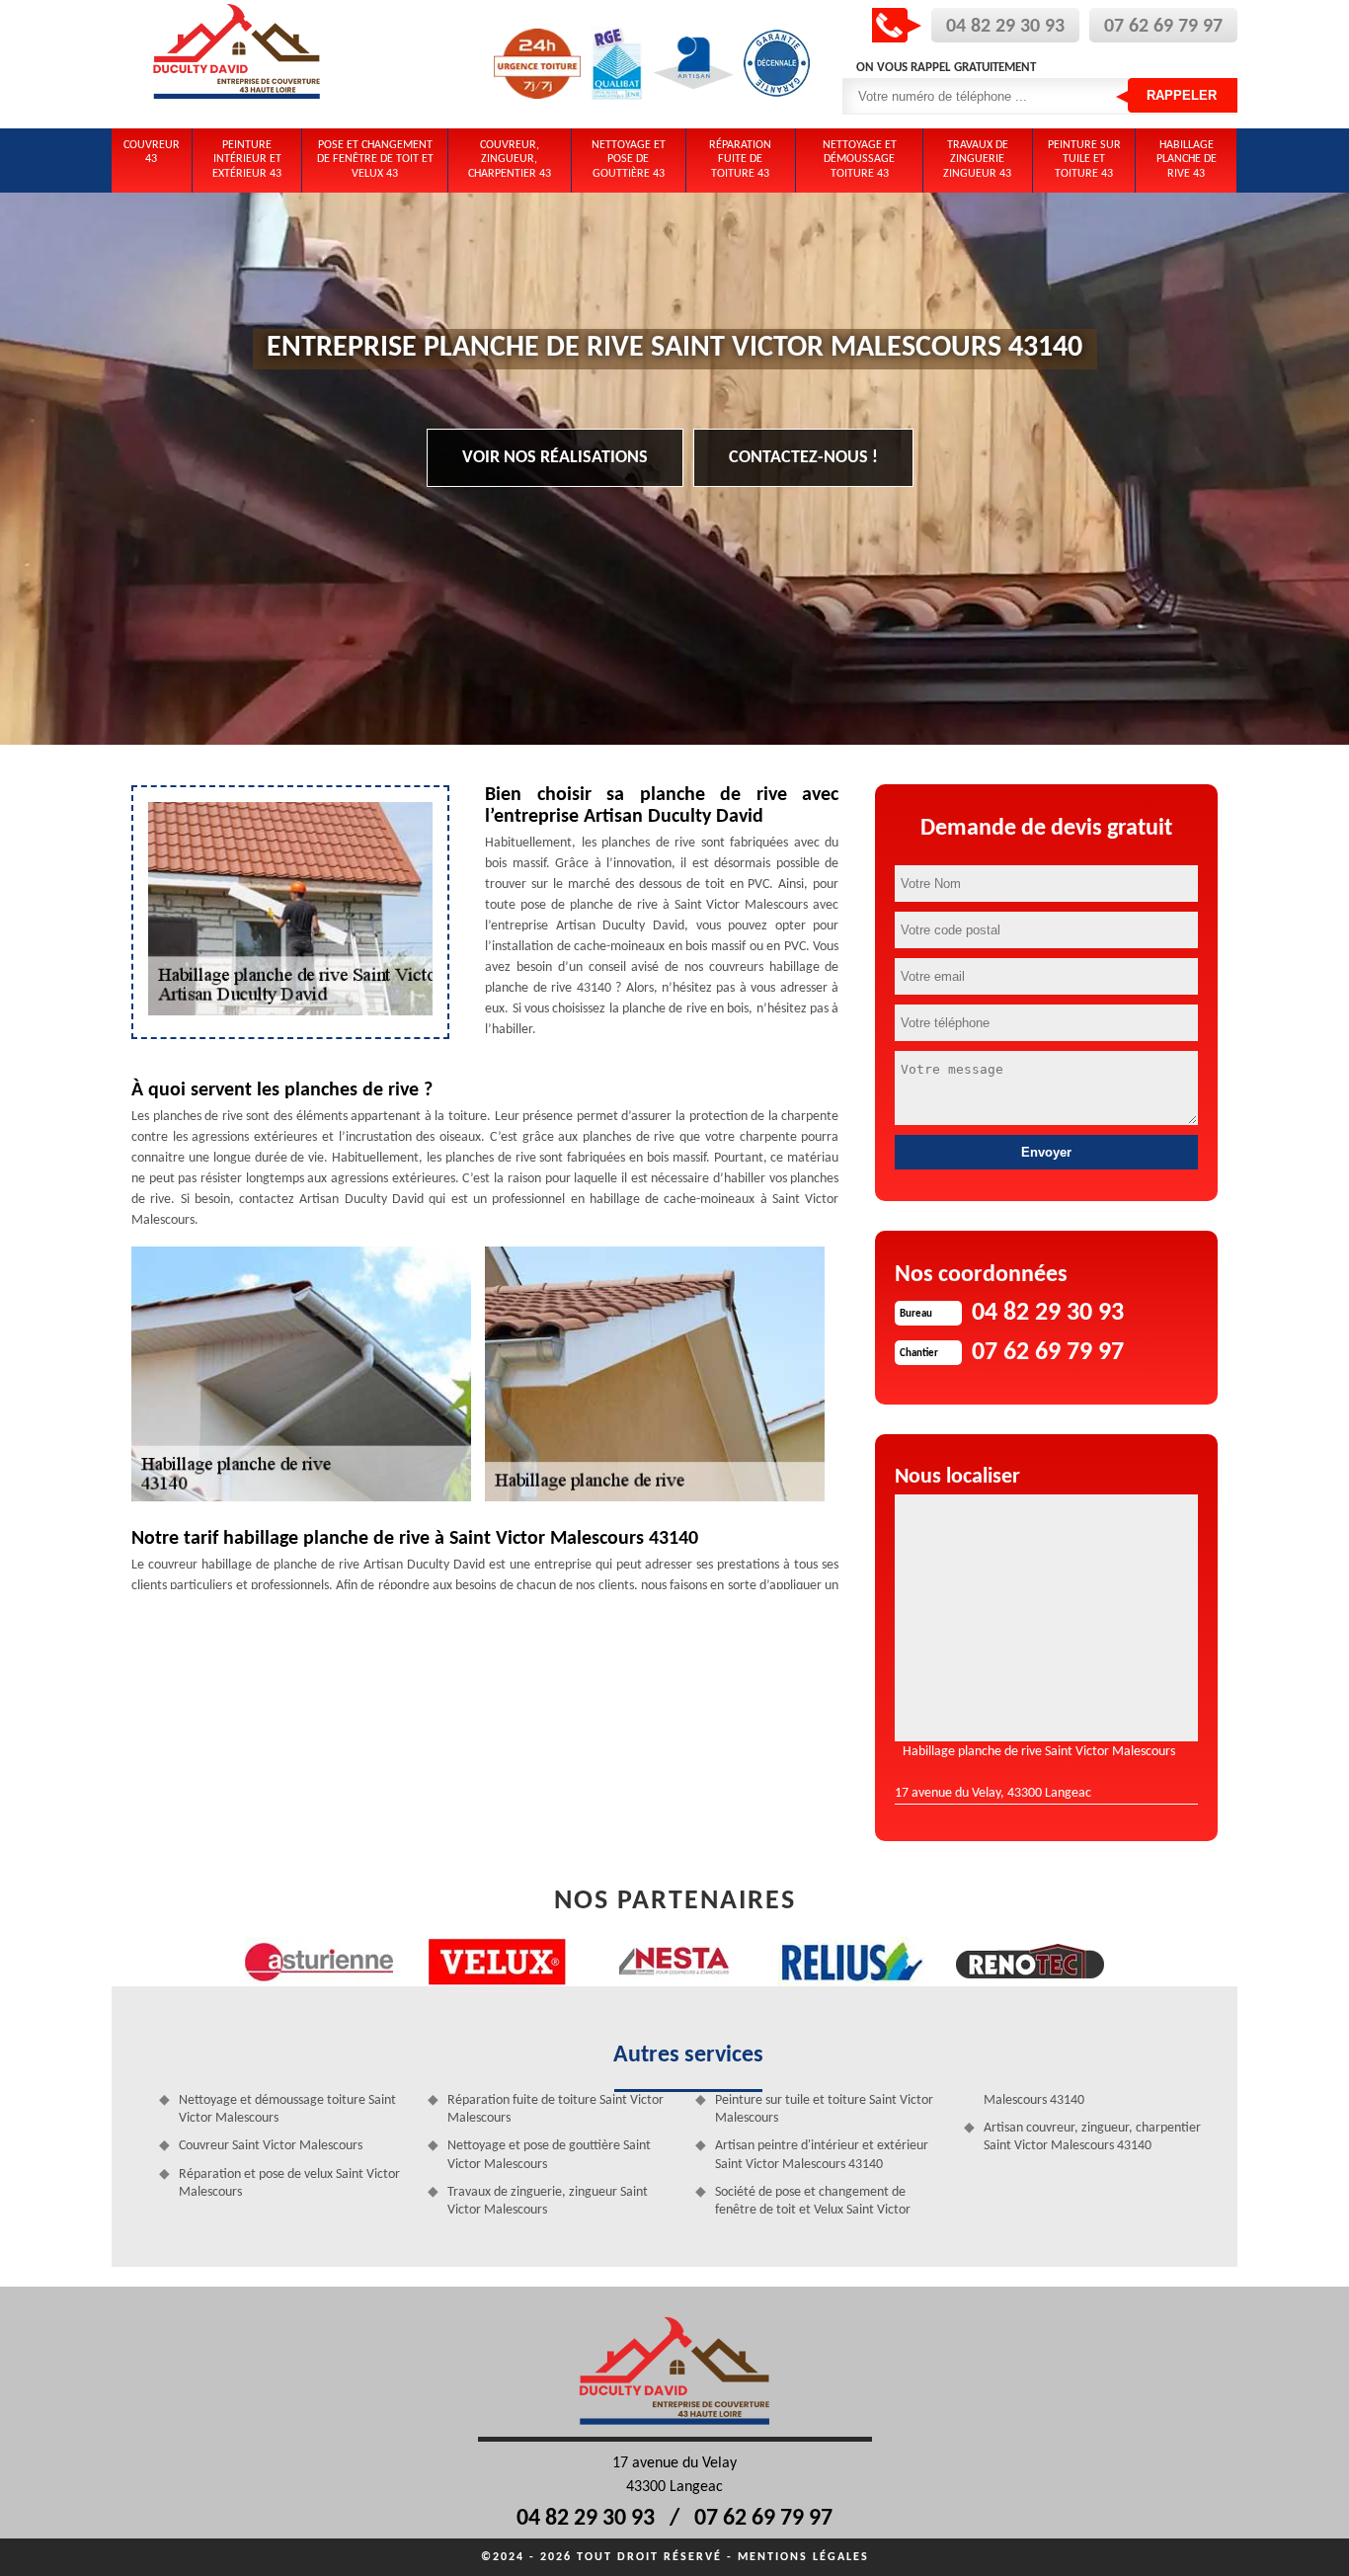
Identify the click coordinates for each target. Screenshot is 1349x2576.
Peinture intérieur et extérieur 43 (247, 160)
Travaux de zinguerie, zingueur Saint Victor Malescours (548, 2201)
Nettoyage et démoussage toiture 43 (860, 160)
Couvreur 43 (152, 152)
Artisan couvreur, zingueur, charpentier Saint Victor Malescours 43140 (1092, 2137)
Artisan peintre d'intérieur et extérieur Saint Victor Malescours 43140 (822, 2155)
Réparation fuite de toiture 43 (740, 160)
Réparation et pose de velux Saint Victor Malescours (289, 2183)
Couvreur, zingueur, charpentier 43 (510, 160)
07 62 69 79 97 (1163, 27)
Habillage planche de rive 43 (1187, 160)
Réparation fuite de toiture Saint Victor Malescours (555, 2109)
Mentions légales (803, 2557)
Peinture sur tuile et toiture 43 (1084, 160)
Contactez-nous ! (803, 458)
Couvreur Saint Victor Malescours (271, 2146)
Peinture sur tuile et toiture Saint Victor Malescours (824, 2109)
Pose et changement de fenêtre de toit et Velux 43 (375, 160)
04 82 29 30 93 (1005, 27)
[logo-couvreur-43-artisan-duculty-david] (237, 64)
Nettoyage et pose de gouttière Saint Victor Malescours (549, 2155)
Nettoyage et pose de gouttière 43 (629, 160)
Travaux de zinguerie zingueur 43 (977, 160)
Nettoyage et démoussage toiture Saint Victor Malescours (287, 2109)
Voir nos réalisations (555, 458)
